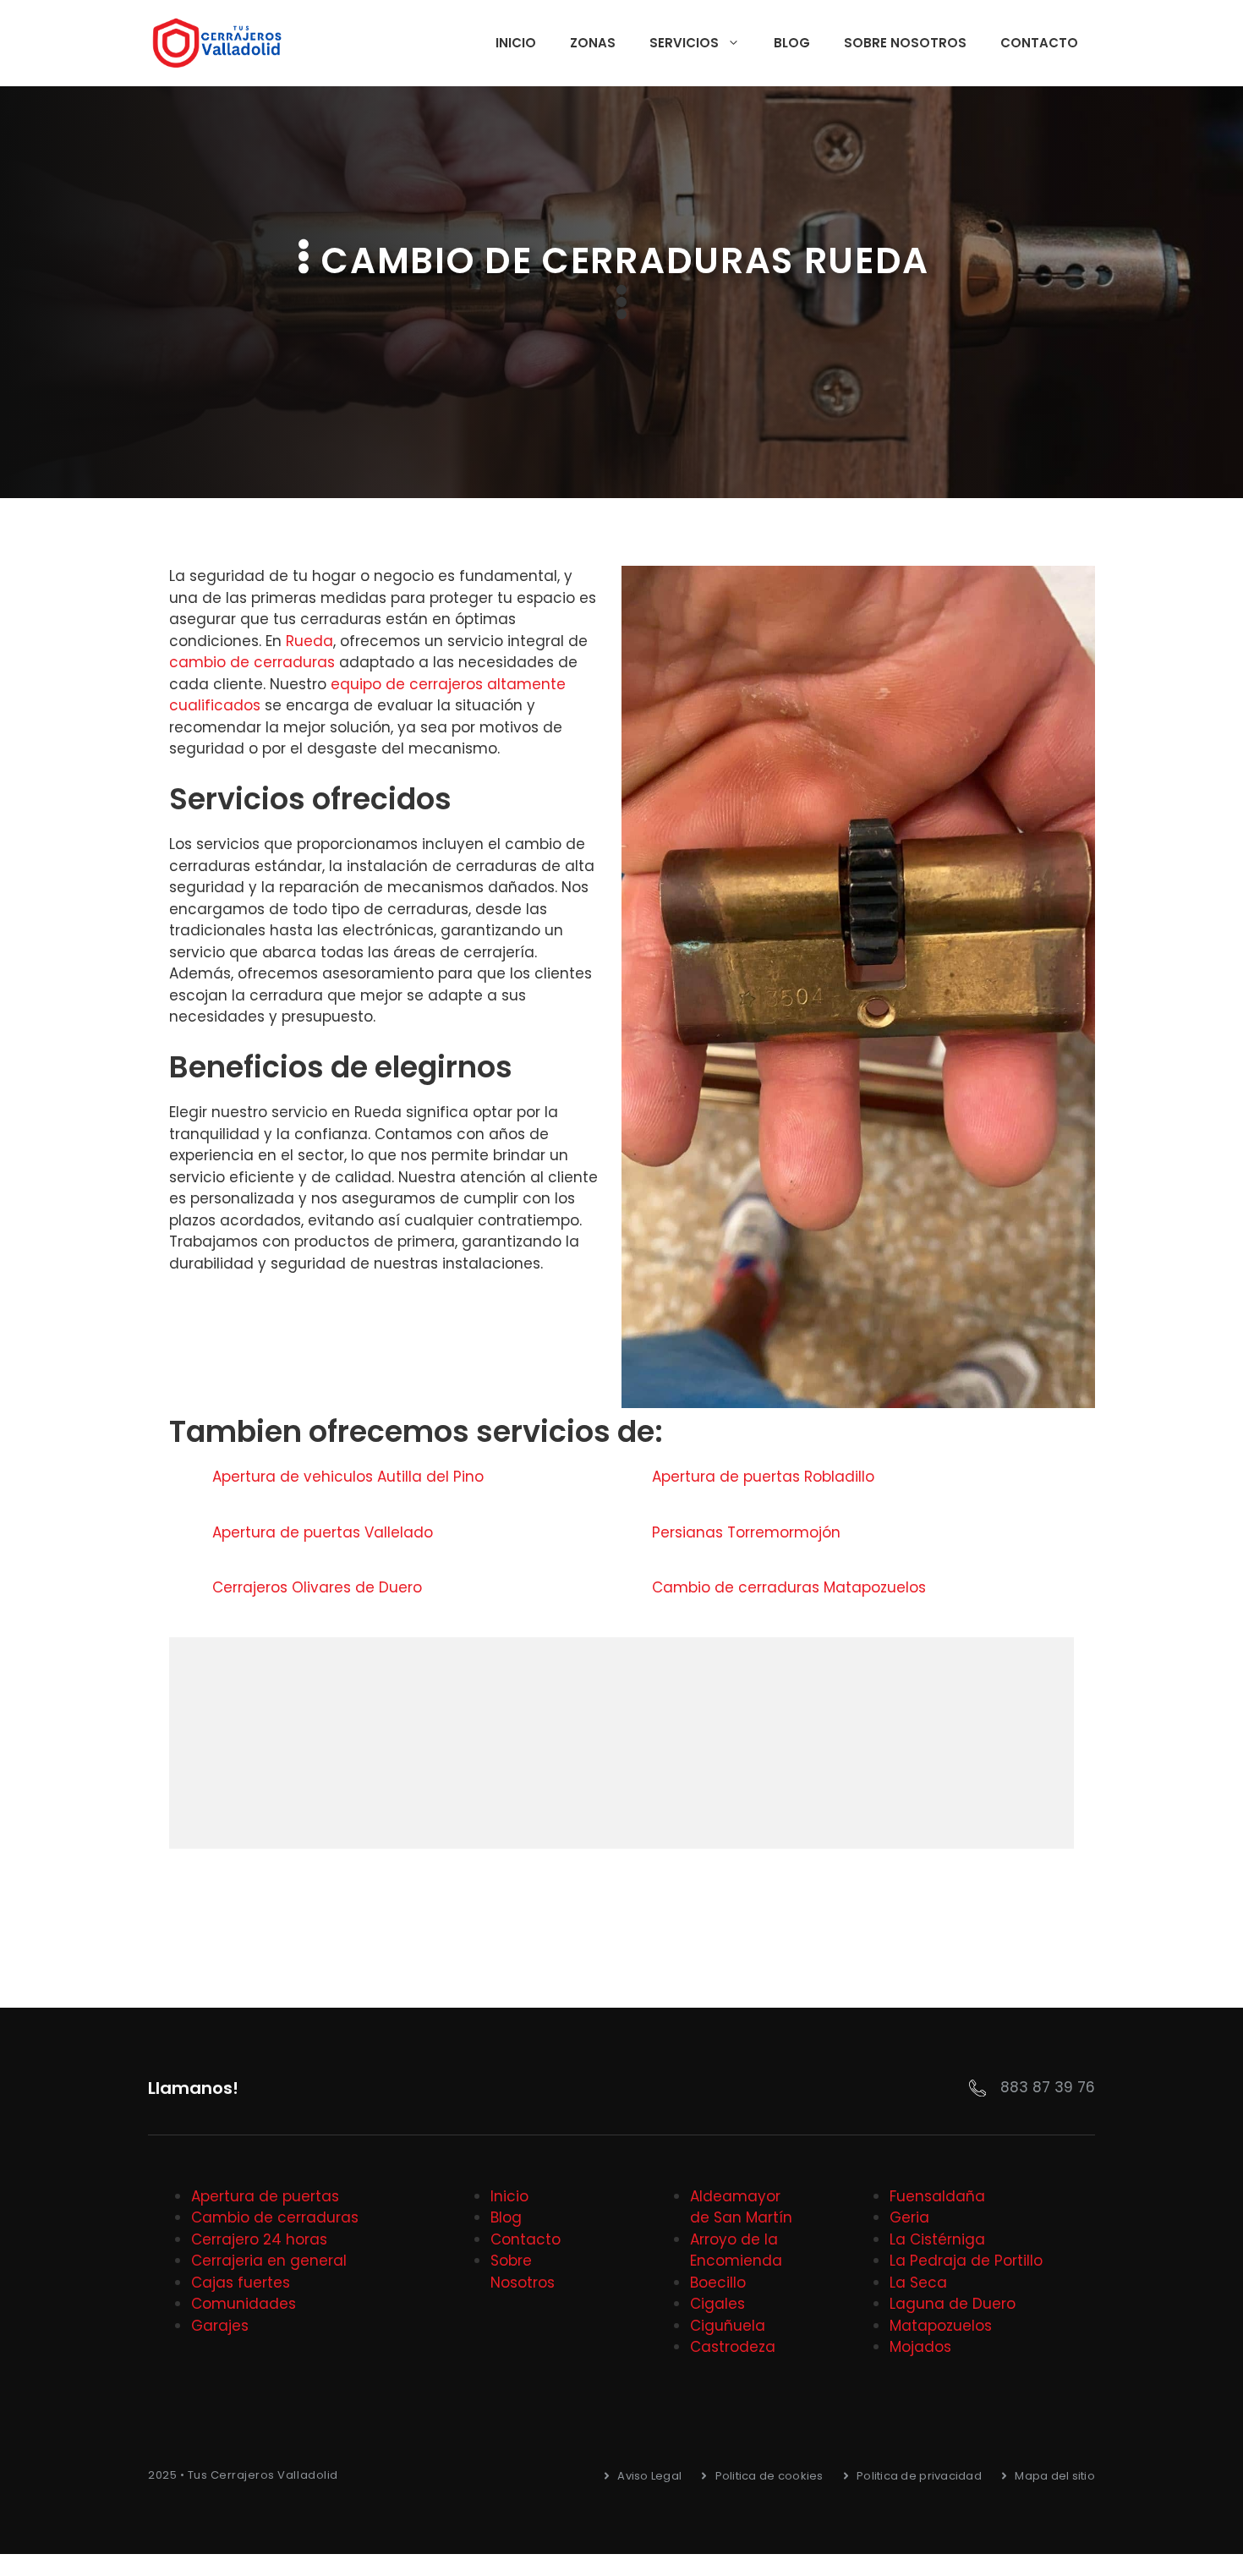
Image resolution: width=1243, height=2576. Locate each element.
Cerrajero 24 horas (259, 2239)
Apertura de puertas (265, 2196)
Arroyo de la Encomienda (736, 2250)
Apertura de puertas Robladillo (765, 1477)
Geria (909, 2217)
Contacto (1039, 43)
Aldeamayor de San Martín (741, 2207)
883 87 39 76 (1048, 2087)
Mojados (920, 2347)
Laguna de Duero (953, 2304)
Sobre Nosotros (905, 43)
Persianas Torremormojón (748, 1532)
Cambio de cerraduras (275, 2217)
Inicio (516, 43)
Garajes (220, 2326)
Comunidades (244, 2304)
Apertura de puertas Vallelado (325, 1532)
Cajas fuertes (241, 2283)
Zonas (593, 43)
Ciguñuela (728, 2326)
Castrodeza (733, 2347)
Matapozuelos (941, 2326)
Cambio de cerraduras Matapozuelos (791, 1587)
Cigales (717, 2304)
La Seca (918, 2283)
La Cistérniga (937, 2239)
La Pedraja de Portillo (966, 2261)
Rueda (309, 641)
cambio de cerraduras (252, 662)
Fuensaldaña (937, 2196)
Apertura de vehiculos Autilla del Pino (350, 1477)
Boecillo (718, 2283)
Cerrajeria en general (269, 2261)
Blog (792, 43)
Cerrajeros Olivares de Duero (319, 1587)
